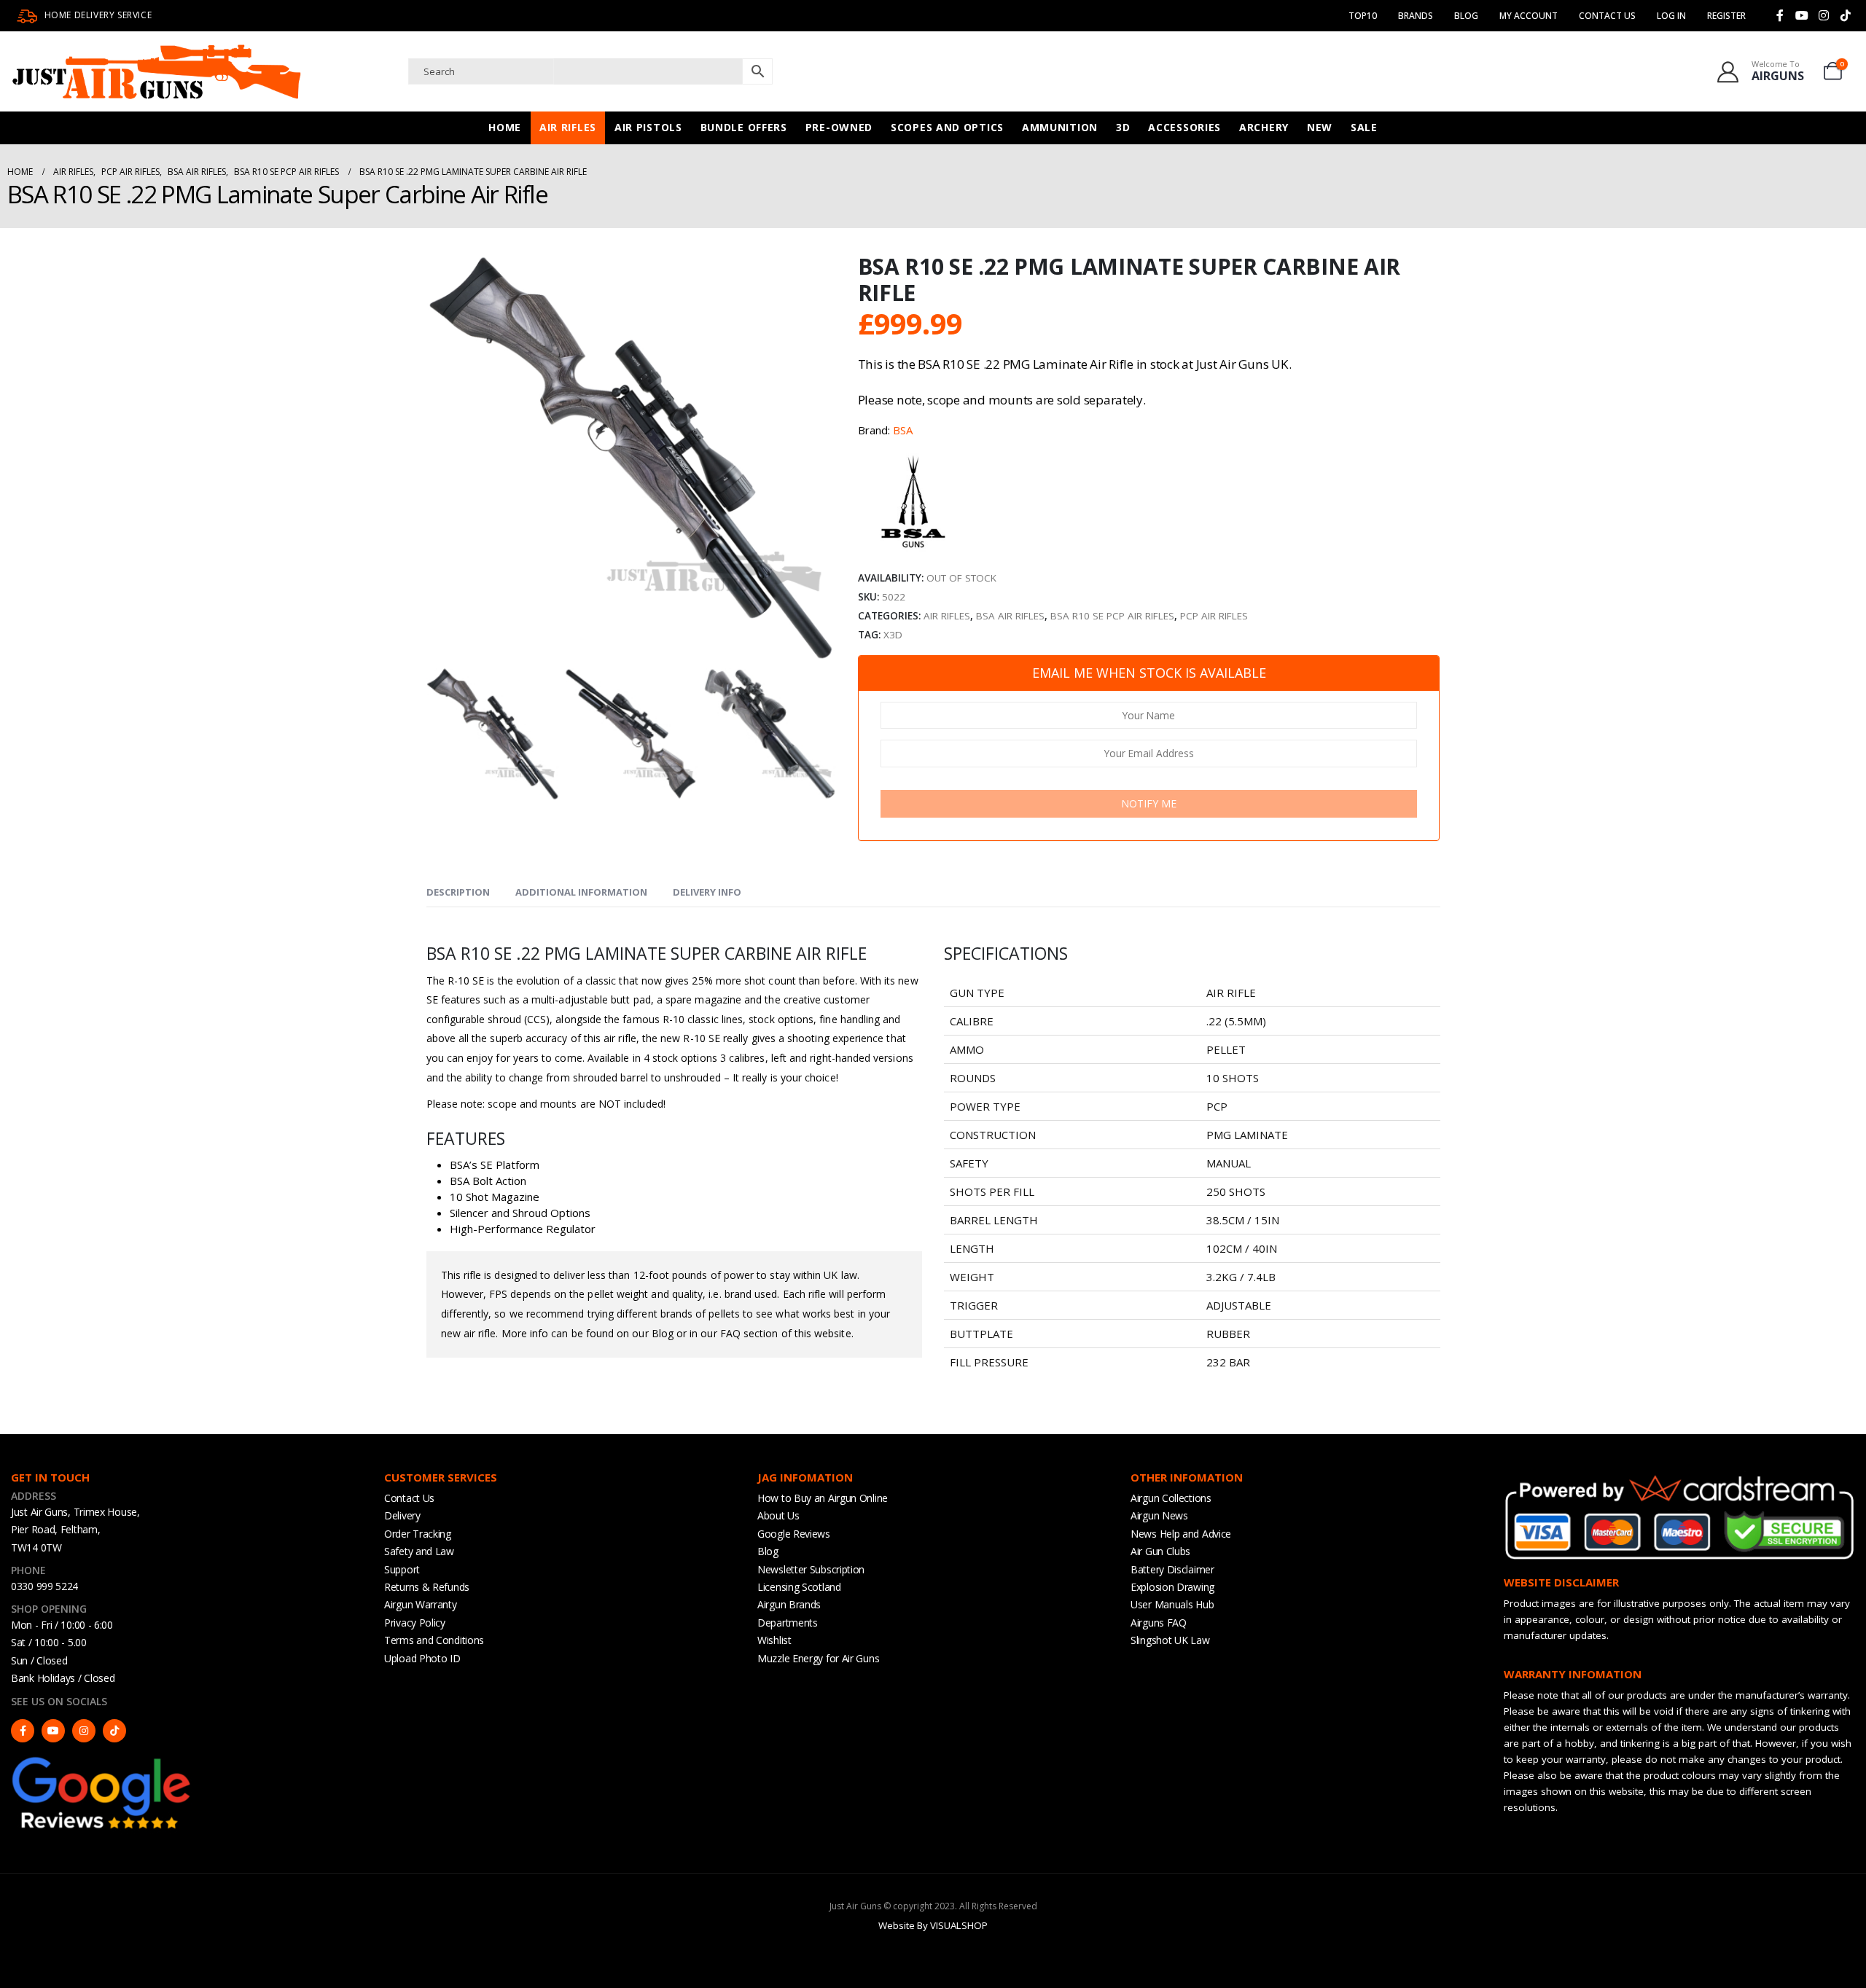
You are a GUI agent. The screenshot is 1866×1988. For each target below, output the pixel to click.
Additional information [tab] (581, 892)
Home (505, 127)
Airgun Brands (789, 1604)
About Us (778, 1515)
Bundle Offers (744, 127)
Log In (1671, 16)
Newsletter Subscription (811, 1569)
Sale (1364, 127)
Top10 (1363, 16)
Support (402, 1569)
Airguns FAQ (1159, 1623)
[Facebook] (1780, 15)
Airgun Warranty (421, 1604)
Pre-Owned (839, 127)
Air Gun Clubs (1160, 1551)
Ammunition (1060, 127)
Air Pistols (648, 127)
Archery (1264, 127)
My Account (1529, 16)
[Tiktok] (1846, 15)
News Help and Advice (1181, 1534)
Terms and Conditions (434, 1640)
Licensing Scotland (799, 1587)
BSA (903, 430)
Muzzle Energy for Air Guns (818, 1658)
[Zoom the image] (102, 1761)
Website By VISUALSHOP (933, 1925)
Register (1726, 16)
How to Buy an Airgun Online (823, 1498)
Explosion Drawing (1172, 1587)
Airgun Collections (1171, 1498)
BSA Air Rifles (1010, 616)
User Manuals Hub (1172, 1604)
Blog (1466, 16)
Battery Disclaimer (1172, 1569)
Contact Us (1607, 16)
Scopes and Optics (947, 127)
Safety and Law (419, 1551)
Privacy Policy (415, 1623)
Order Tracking (418, 1534)
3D (1123, 127)
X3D (893, 635)
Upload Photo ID (422, 1658)
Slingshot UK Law (1170, 1640)
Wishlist (774, 1640)
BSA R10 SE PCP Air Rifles (1112, 616)
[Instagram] (1824, 15)
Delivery (402, 1515)
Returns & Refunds (427, 1587)
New (1320, 127)
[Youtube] (1802, 15)
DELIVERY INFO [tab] (707, 892)
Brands (1416, 16)
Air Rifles (568, 127)
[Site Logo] (157, 71)
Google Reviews (794, 1534)
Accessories (1184, 127)
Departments (788, 1623)
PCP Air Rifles (1214, 616)
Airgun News (1159, 1515)
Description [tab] (458, 892)
